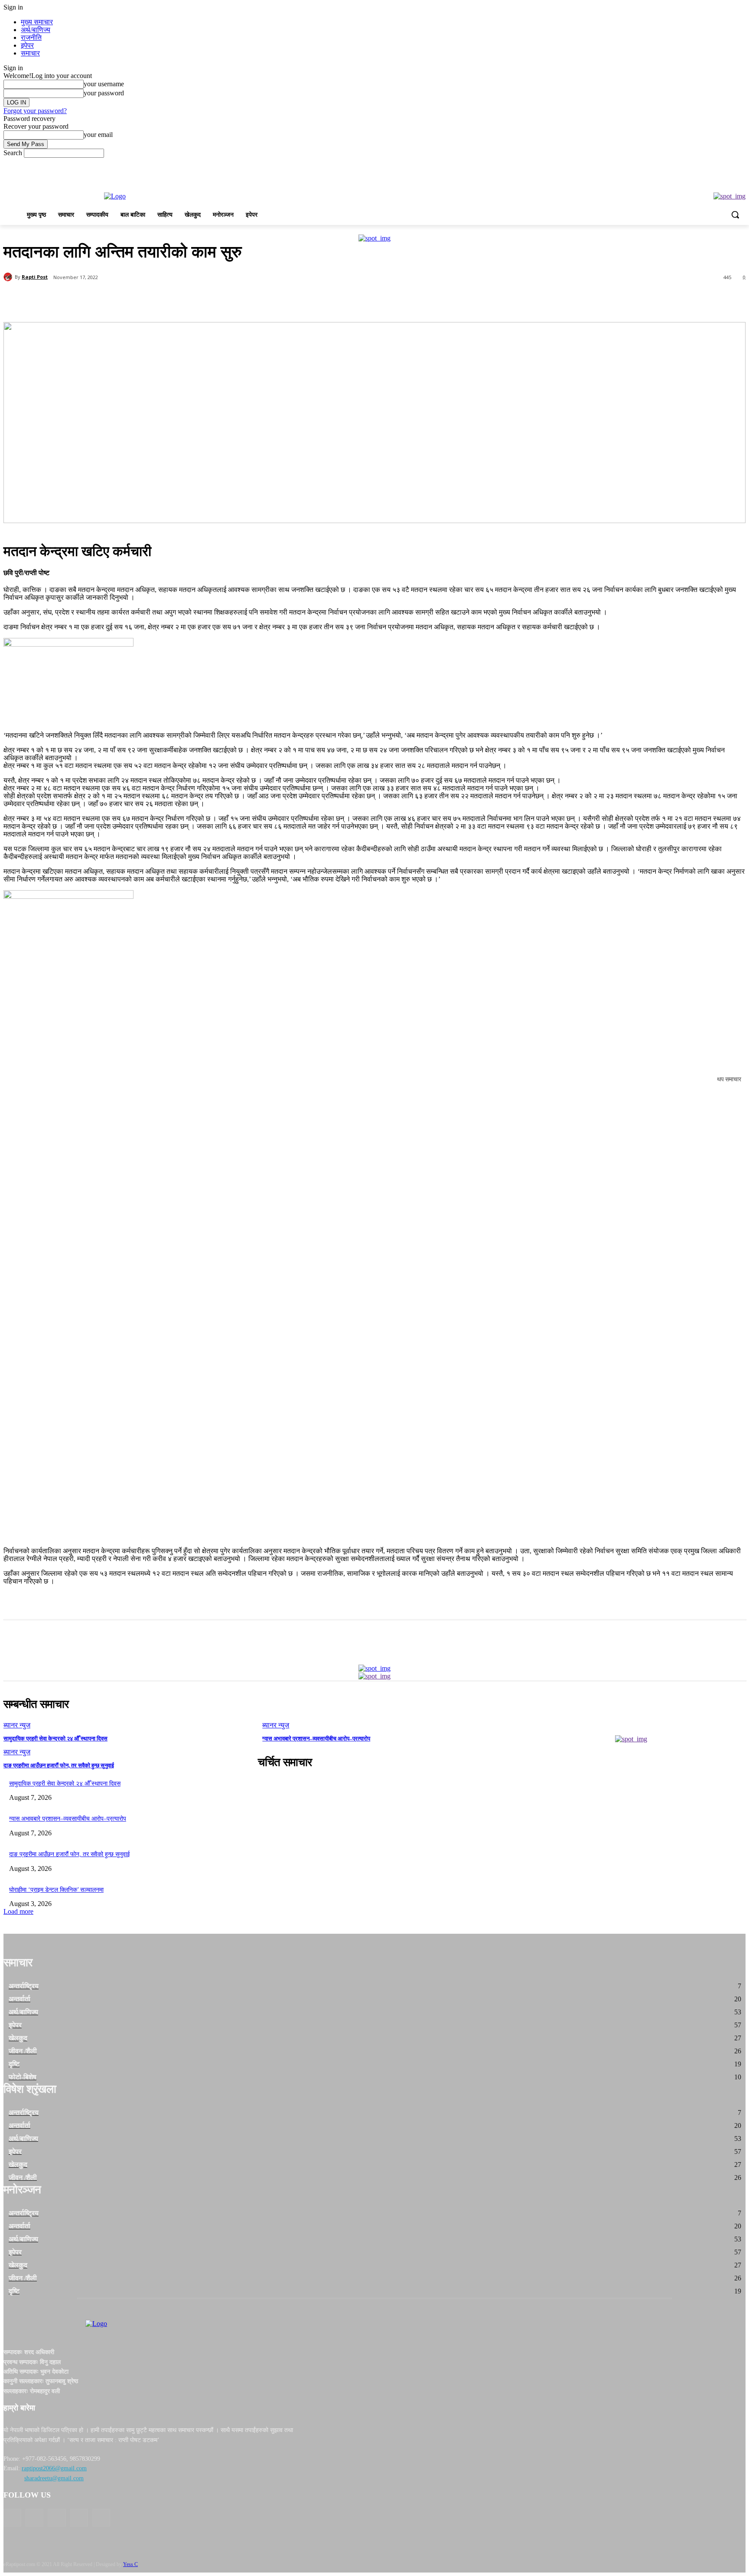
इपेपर (27, 45)
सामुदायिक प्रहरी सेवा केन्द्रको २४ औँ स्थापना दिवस (55, 1738)
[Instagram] (79, 2518)
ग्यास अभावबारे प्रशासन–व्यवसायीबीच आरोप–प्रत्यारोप (316, 1738)
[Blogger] (12, 2518)
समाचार (30, 53)
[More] (208, 300)
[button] (735, 215)
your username (104, 84)
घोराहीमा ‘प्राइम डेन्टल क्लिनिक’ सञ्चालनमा (56, 1890)
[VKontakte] (101, 2518)
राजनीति (31, 37)
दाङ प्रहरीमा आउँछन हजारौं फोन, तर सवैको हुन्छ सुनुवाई (59, 1765)
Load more (18, 1911)
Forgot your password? (35, 111)
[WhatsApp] (176, 300)
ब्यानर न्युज (17, 1725)
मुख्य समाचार (37, 22)
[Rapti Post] (9, 277)
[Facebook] (83, 300)
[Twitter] (114, 300)
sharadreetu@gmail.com (54, 2478)
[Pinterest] (145, 300)
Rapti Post (35, 277)
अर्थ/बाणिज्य (36, 30)
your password (104, 93)
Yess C (130, 2564)
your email (98, 135)
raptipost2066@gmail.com (54, 2468)
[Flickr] (57, 2518)
